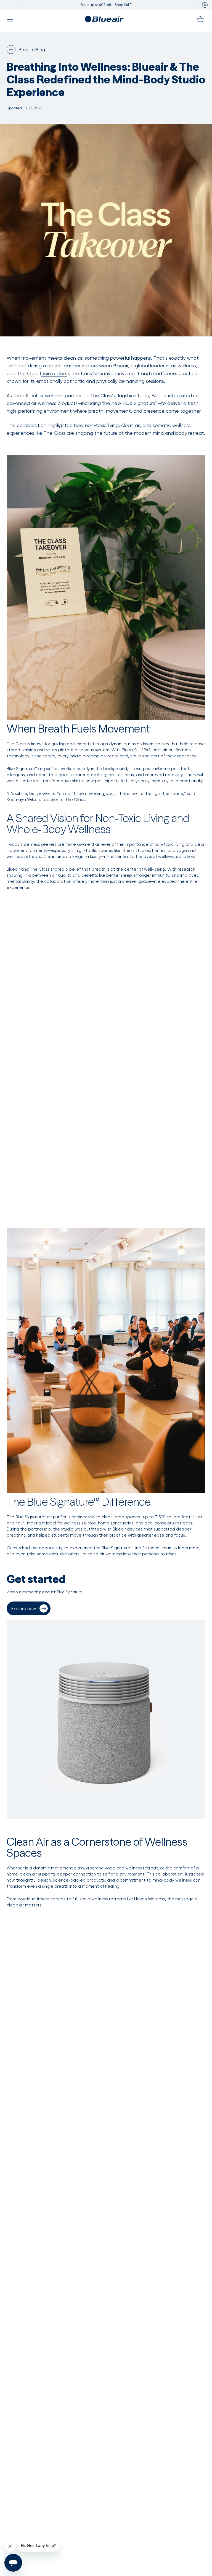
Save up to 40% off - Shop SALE (106, 5)
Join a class (54, 373)
